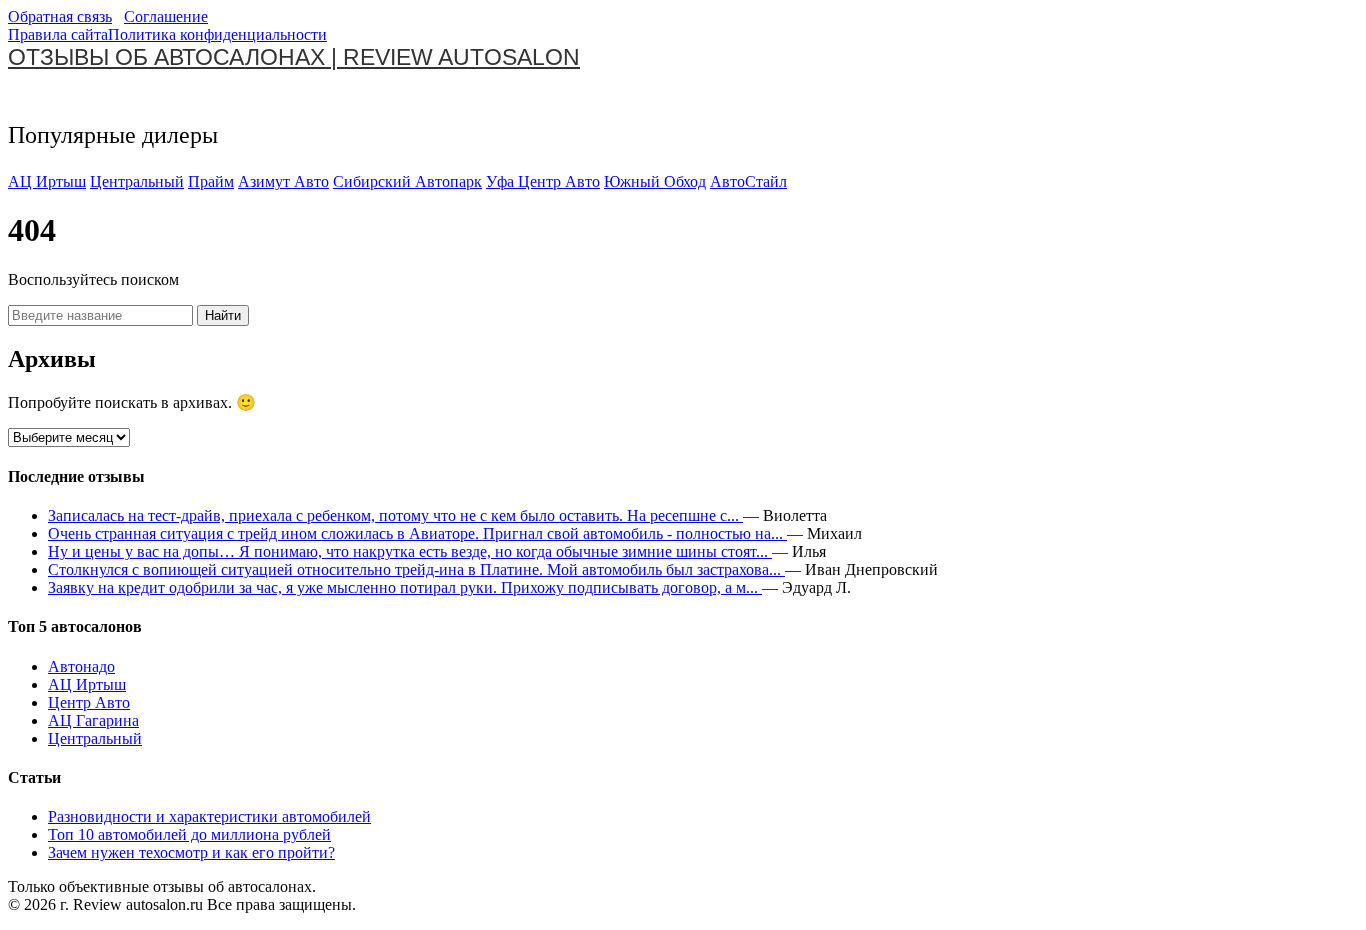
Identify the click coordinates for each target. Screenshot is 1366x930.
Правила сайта (58, 34)
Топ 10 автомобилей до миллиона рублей (189, 834)
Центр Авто (89, 702)
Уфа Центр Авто (543, 181)
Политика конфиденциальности (217, 34)
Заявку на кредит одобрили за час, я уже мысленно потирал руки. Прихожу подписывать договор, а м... (405, 587)
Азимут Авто (283, 181)
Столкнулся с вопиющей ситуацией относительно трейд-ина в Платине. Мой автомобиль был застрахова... (416, 569)
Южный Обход (655, 181)
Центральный (137, 181)
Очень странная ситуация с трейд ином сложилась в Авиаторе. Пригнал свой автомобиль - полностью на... (417, 533)
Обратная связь (60, 16)
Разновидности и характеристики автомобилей (209, 816)
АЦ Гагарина (93, 720)
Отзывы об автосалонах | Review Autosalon (294, 57)
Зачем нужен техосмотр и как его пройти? (191, 852)
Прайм (211, 181)
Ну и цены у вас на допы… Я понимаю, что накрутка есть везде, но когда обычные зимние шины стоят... (410, 551)
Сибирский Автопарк (407, 181)
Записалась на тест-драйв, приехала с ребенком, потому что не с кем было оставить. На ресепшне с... (395, 515)
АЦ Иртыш (47, 181)
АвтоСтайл (748, 181)
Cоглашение (166, 16)
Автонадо (81, 666)
